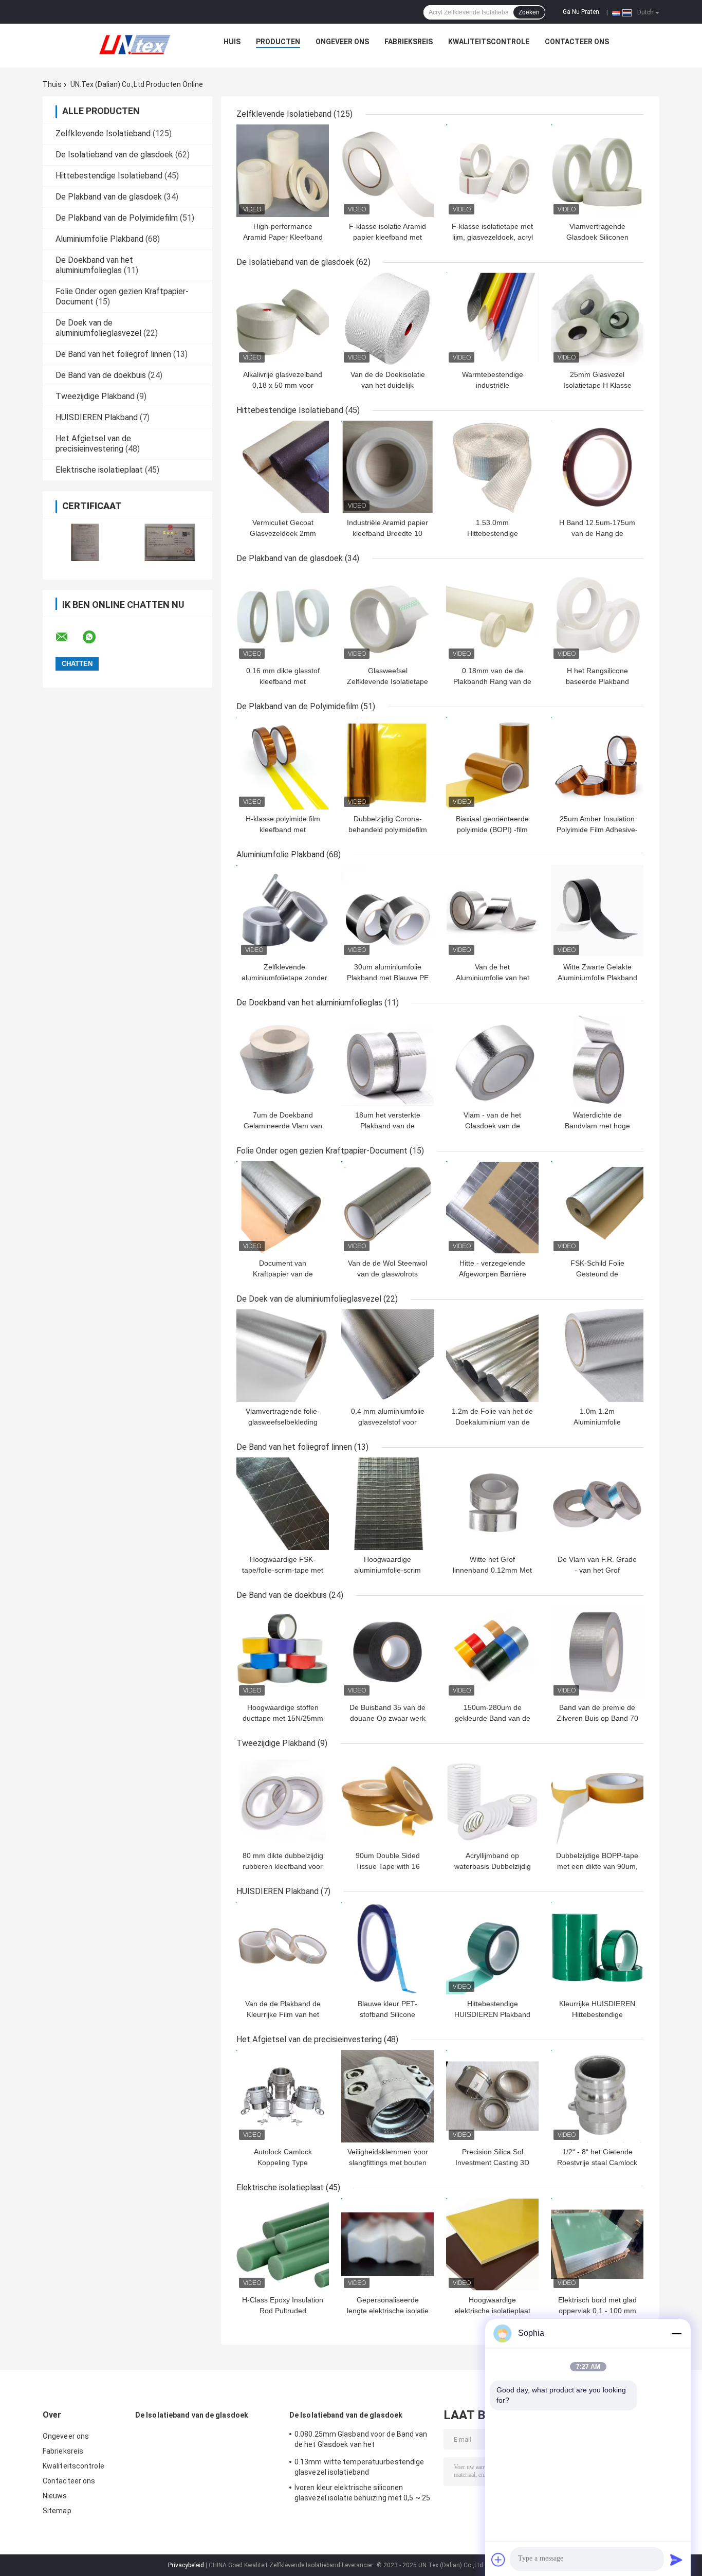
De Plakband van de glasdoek (109, 197)
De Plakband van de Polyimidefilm (117, 218)
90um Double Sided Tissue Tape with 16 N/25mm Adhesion (388, 1866)
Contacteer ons (577, 42)
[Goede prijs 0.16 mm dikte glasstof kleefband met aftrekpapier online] (283, 615)
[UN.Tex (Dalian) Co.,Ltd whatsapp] (96, 637)
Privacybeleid (186, 2565)
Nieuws (55, 2496)
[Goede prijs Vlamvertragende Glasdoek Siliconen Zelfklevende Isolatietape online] (597, 171)
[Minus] (676, 2333)
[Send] (676, 2560)
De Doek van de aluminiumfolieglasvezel (98, 328)
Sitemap (57, 2511)
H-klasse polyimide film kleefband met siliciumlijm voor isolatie (283, 830)
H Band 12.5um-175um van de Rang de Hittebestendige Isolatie (597, 533)
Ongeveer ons (342, 42)
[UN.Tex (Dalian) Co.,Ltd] (135, 44)
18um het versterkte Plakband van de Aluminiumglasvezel (388, 1126)
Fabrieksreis (409, 42)
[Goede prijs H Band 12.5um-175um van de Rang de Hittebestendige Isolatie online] (597, 467)
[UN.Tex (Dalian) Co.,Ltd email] (68, 637)
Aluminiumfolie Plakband (99, 239)
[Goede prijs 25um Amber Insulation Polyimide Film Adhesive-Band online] (597, 763)
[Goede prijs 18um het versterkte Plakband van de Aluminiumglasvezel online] (387, 1059)
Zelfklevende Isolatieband (103, 133)
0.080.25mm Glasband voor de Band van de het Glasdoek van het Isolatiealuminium (361, 2441)
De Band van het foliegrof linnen (113, 354)
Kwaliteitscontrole (489, 42)
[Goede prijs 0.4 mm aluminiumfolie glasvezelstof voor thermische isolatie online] (387, 1356)
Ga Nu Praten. (582, 12)
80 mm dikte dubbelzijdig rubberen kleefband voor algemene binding (283, 1866)
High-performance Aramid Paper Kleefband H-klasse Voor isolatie (283, 237)
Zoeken (529, 12)
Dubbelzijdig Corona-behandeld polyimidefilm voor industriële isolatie (388, 830)
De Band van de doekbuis (101, 375)
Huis (232, 42)
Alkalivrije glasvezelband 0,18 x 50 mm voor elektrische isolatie (283, 385)
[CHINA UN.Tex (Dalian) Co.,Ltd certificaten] (85, 542)
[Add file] (498, 2560)
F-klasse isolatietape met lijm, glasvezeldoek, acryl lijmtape (492, 237)
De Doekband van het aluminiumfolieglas (94, 265)
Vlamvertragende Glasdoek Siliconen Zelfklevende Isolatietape (597, 237)
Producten (278, 42)
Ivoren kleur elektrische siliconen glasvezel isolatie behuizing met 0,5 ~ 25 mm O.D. (362, 2494)
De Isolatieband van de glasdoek (114, 155)
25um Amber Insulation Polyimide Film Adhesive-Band (597, 830)
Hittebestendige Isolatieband (109, 176)
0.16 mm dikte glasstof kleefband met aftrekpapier (283, 681)
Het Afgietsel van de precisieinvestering (93, 444)
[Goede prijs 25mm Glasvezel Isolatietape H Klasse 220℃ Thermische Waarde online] (597, 319)
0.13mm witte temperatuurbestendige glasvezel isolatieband (359, 2467)
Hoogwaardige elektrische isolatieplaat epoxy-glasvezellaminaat (492, 2311)
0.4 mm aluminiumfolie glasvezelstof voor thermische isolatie (388, 1422)
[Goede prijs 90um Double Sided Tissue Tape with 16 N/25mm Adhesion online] (387, 1800)
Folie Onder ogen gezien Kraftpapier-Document (322, 1151)
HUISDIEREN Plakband (97, 417)
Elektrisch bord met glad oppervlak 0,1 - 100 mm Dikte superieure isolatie (597, 2311)
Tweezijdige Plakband (95, 396)
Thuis (52, 84)
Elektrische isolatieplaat (99, 470)
